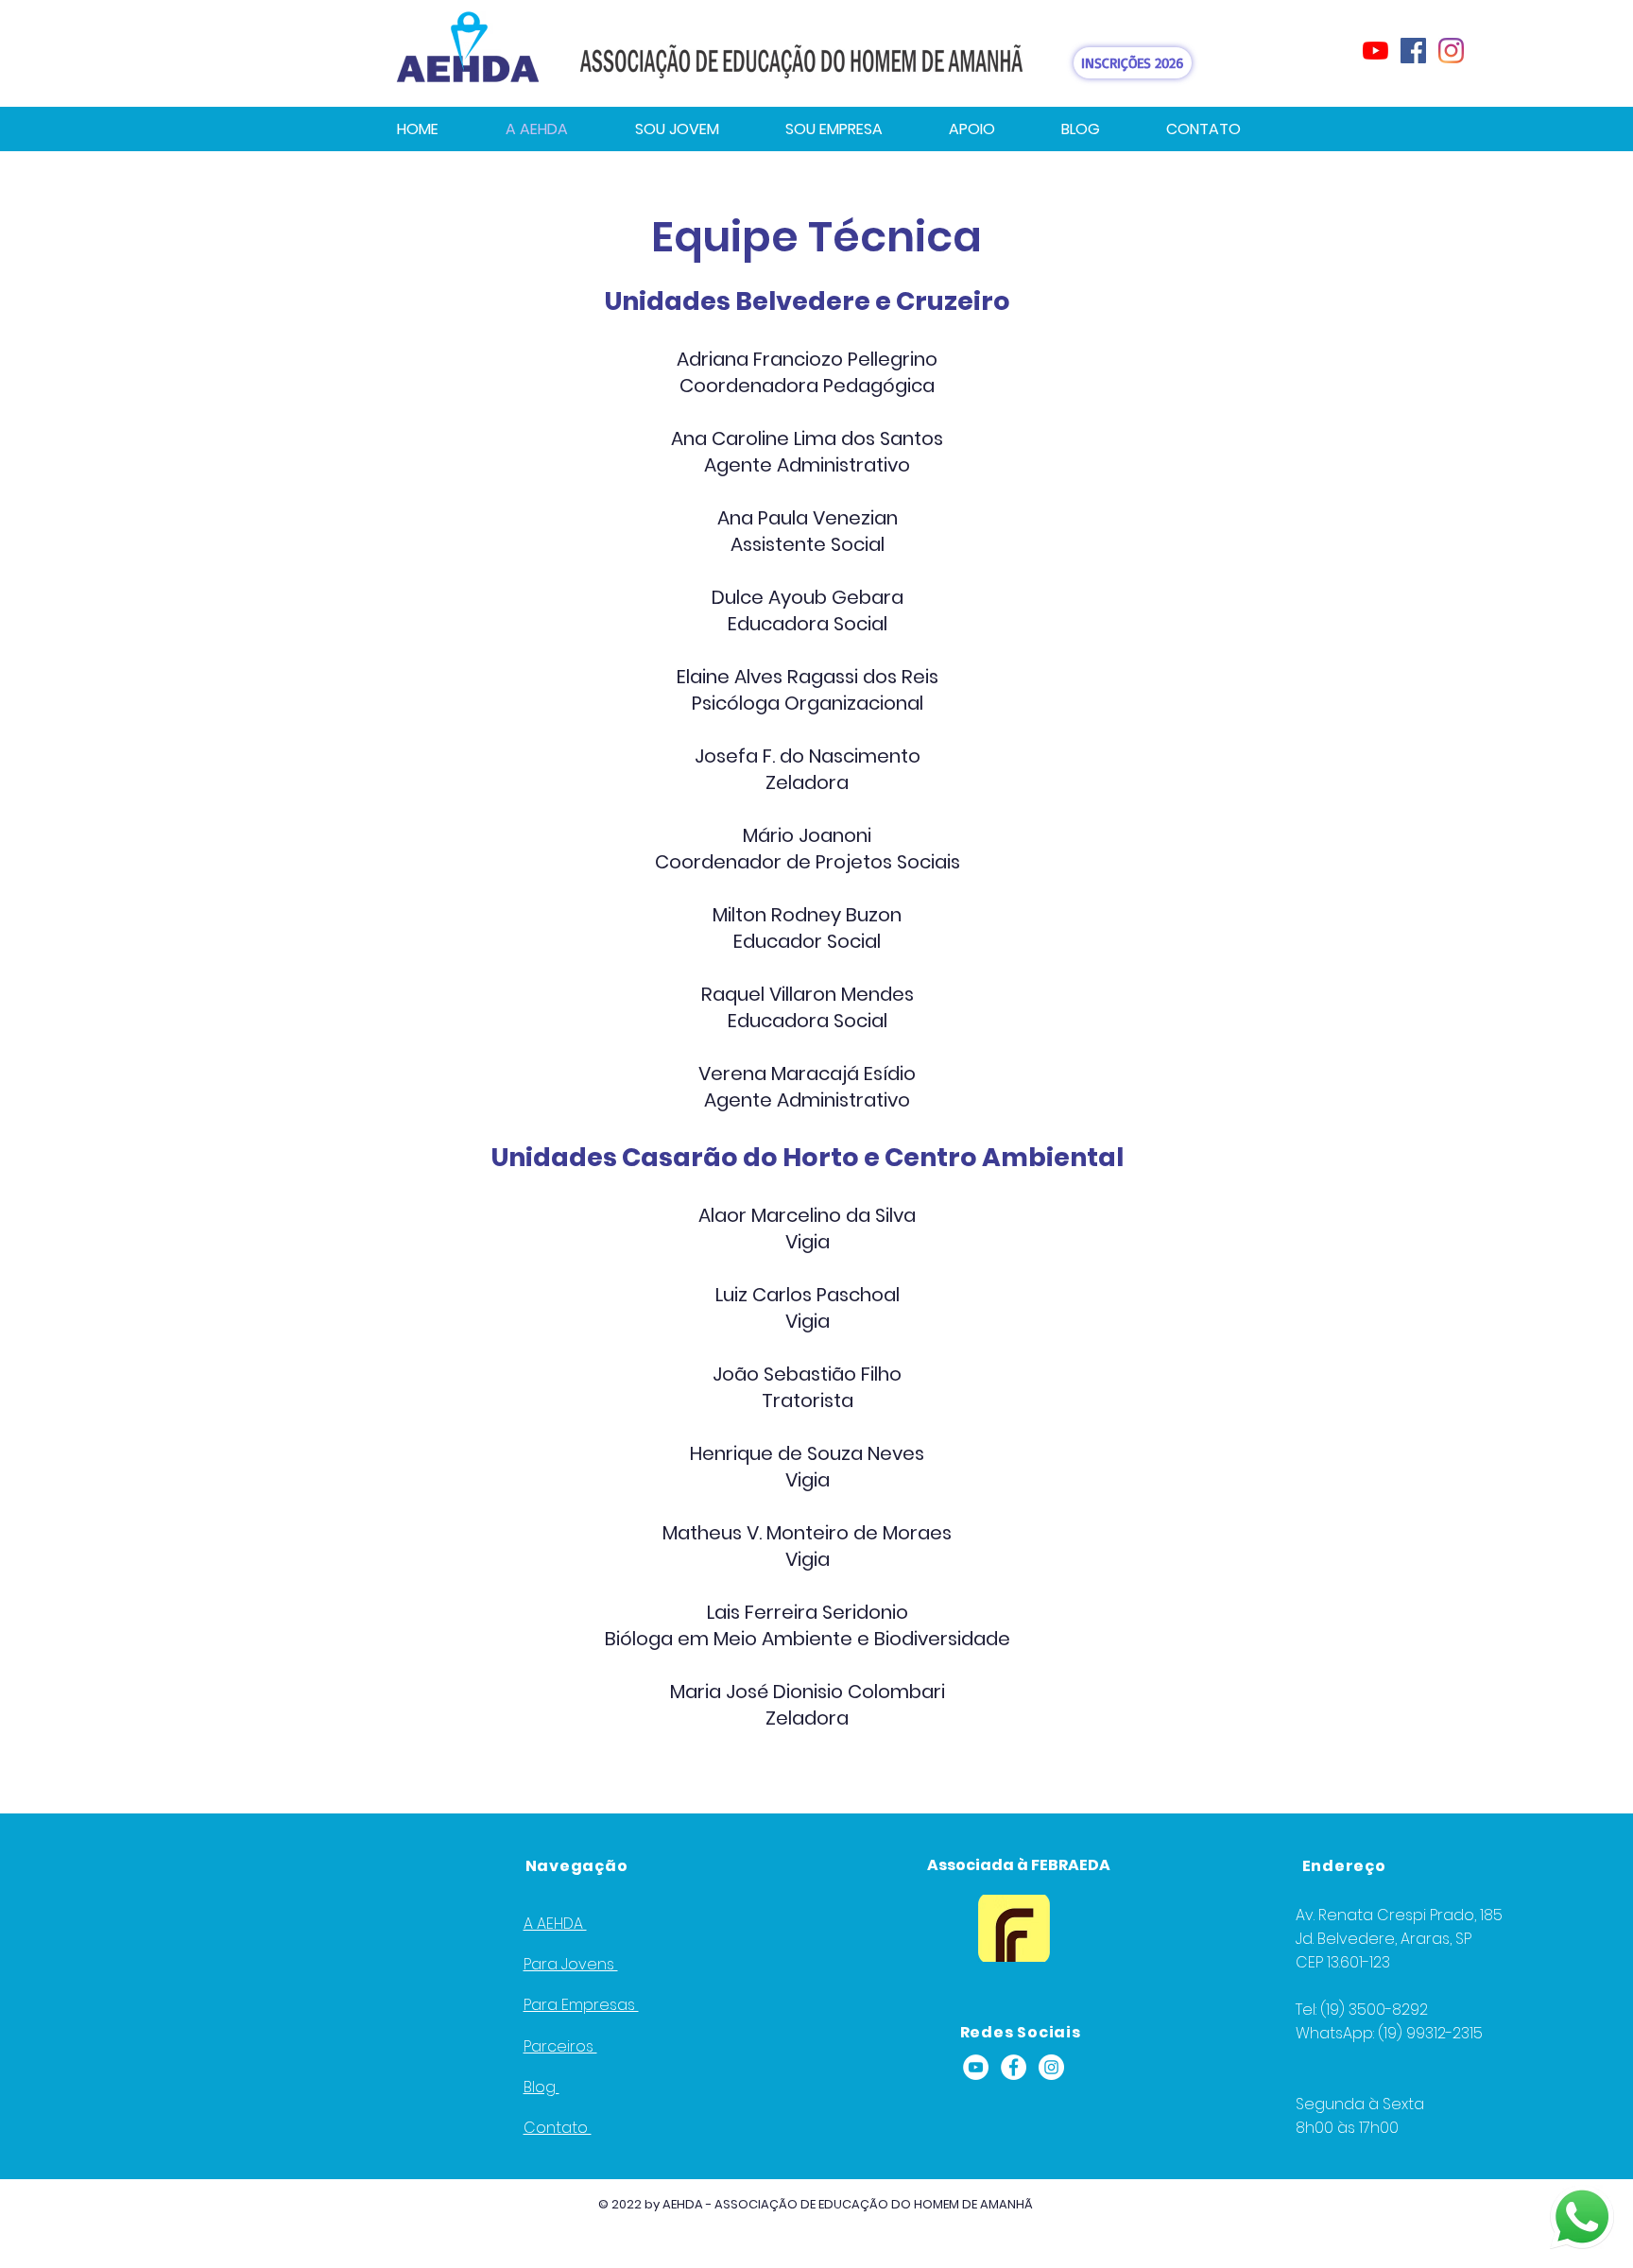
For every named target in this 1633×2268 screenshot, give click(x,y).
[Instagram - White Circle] (1051, 2067)
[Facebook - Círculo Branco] (1014, 2067)
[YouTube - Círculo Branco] (976, 2067)
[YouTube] (1375, 51)
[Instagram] (1451, 51)
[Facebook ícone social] (1413, 51)
